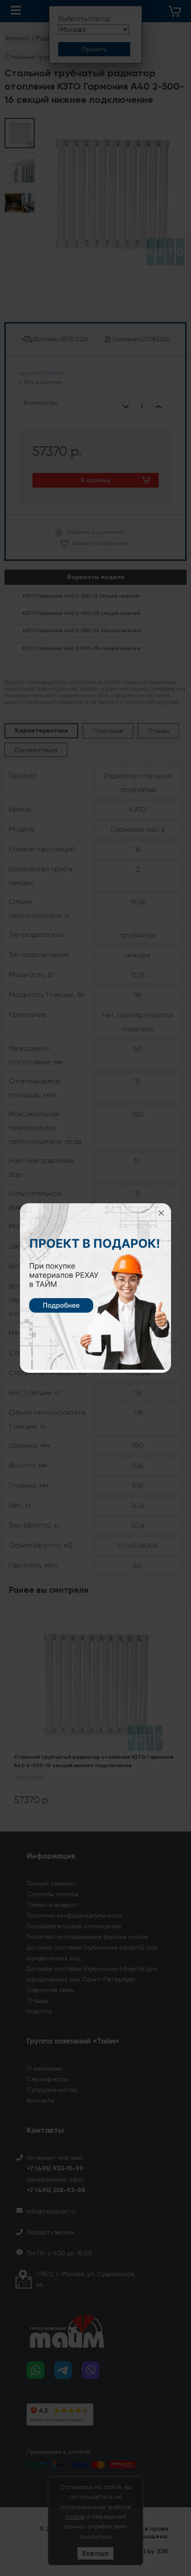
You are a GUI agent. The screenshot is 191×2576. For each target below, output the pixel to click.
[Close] (161, 1213)
